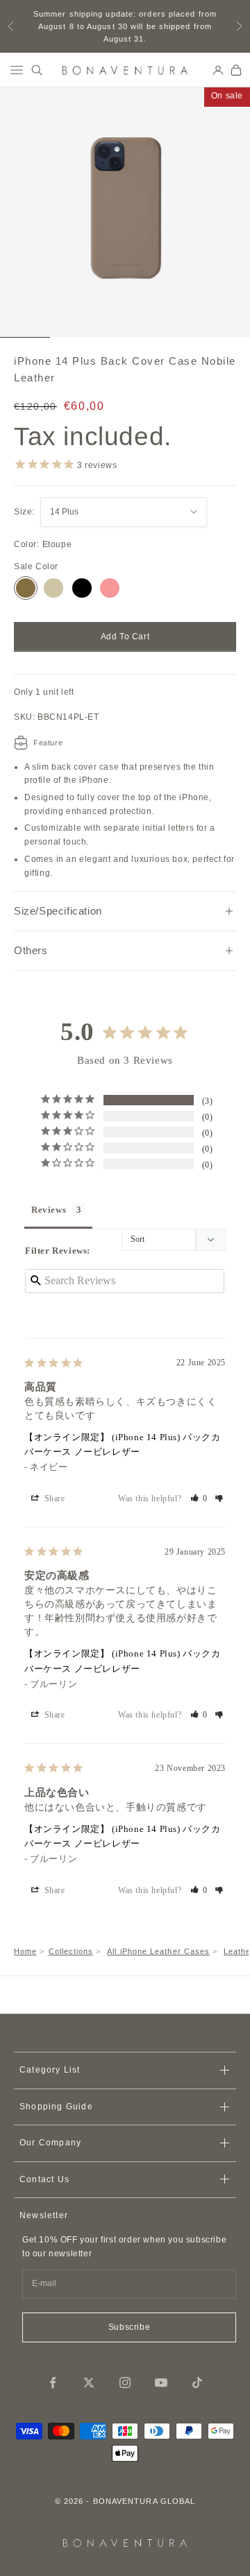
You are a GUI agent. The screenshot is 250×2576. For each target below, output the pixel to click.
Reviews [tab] (49, 1210)
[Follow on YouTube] (161, 2383)
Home (25, 1951)
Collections (71, 1951)
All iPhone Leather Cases (158, 1951)
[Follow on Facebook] (53, 2383)
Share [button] (53, 1498)
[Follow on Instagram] (125, 2383)
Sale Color (36, 567)
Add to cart (125, 637)
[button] (199, 1498)
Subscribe (129, 2327)
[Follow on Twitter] (89, 2383)
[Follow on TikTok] (197, 2383)
